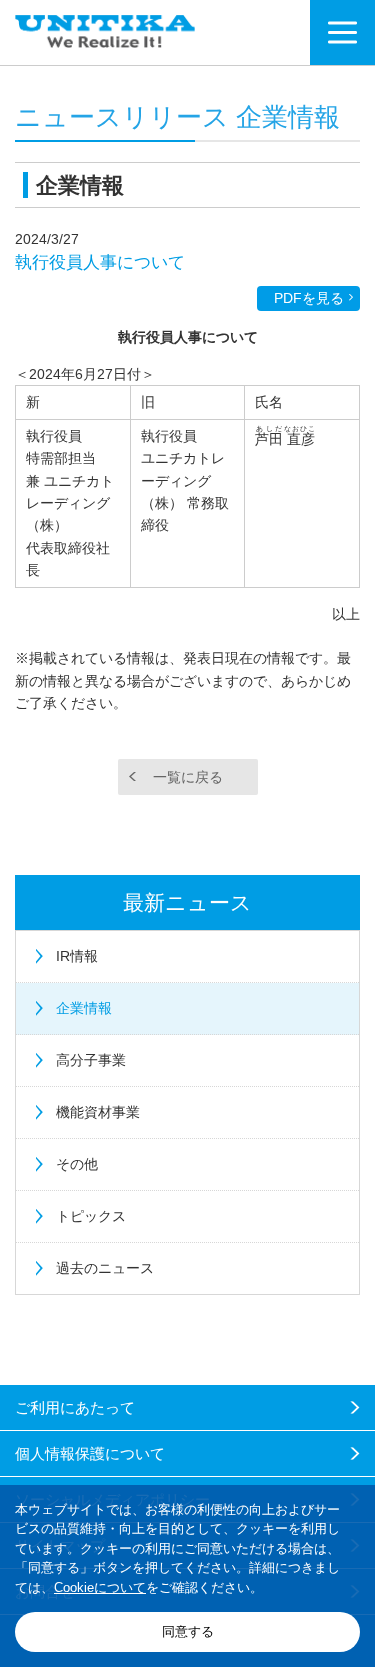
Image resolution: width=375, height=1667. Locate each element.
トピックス (91, 1216)
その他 (77, 1164)
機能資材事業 (98, 1112)
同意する (188, 1631)
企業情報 (84, 1008)
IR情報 (77, 956)
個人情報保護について (90, 1453)
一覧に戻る (188, 777)
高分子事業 (91, 1060)
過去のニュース (105, 1268)
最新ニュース (187, 902)
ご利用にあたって (75, 1407)
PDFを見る (309, 298)
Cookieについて (100, 1587)
